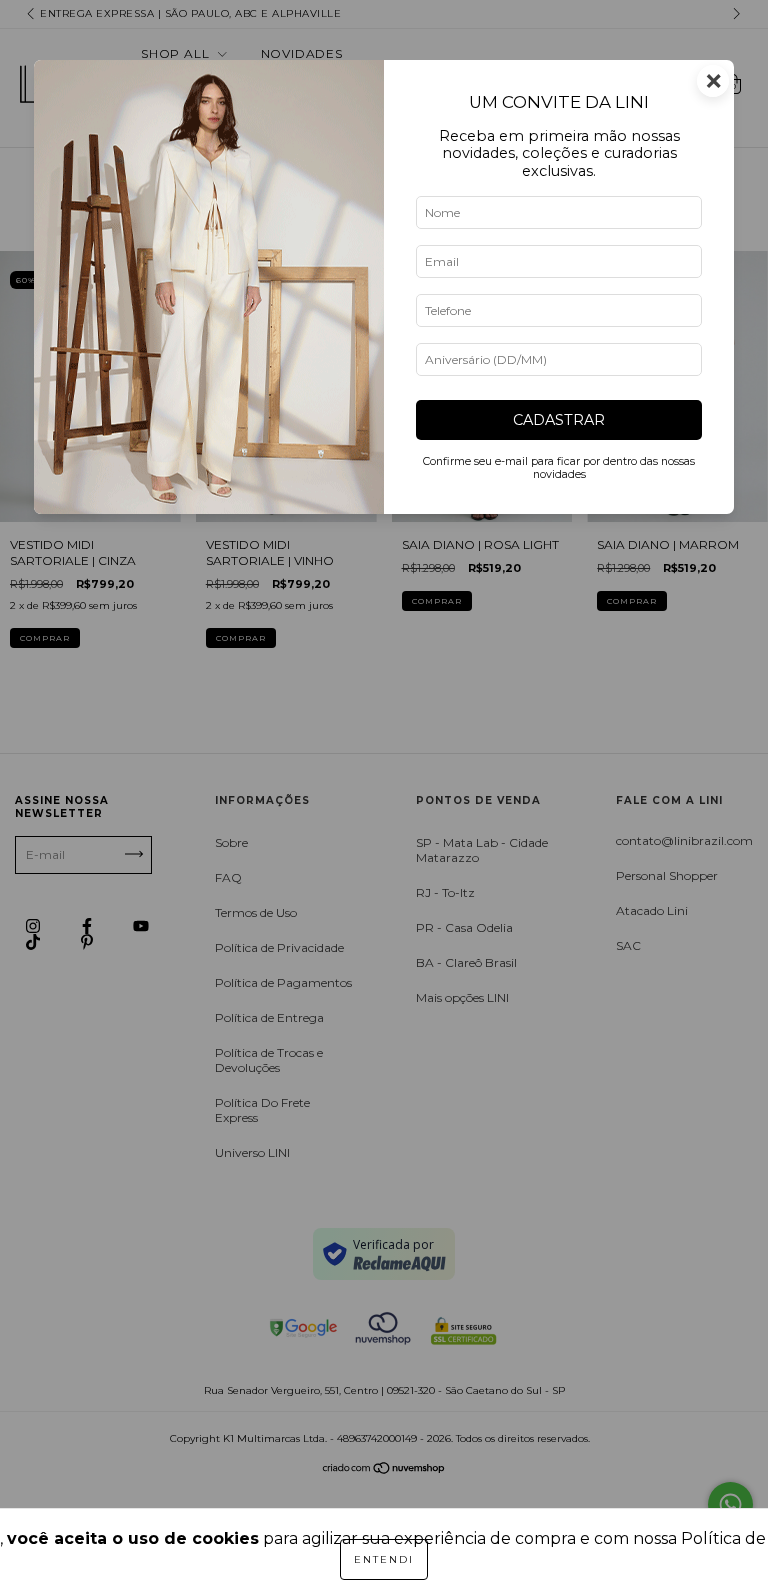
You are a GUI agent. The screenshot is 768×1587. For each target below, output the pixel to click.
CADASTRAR (559, 420)
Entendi (384, 1559)
